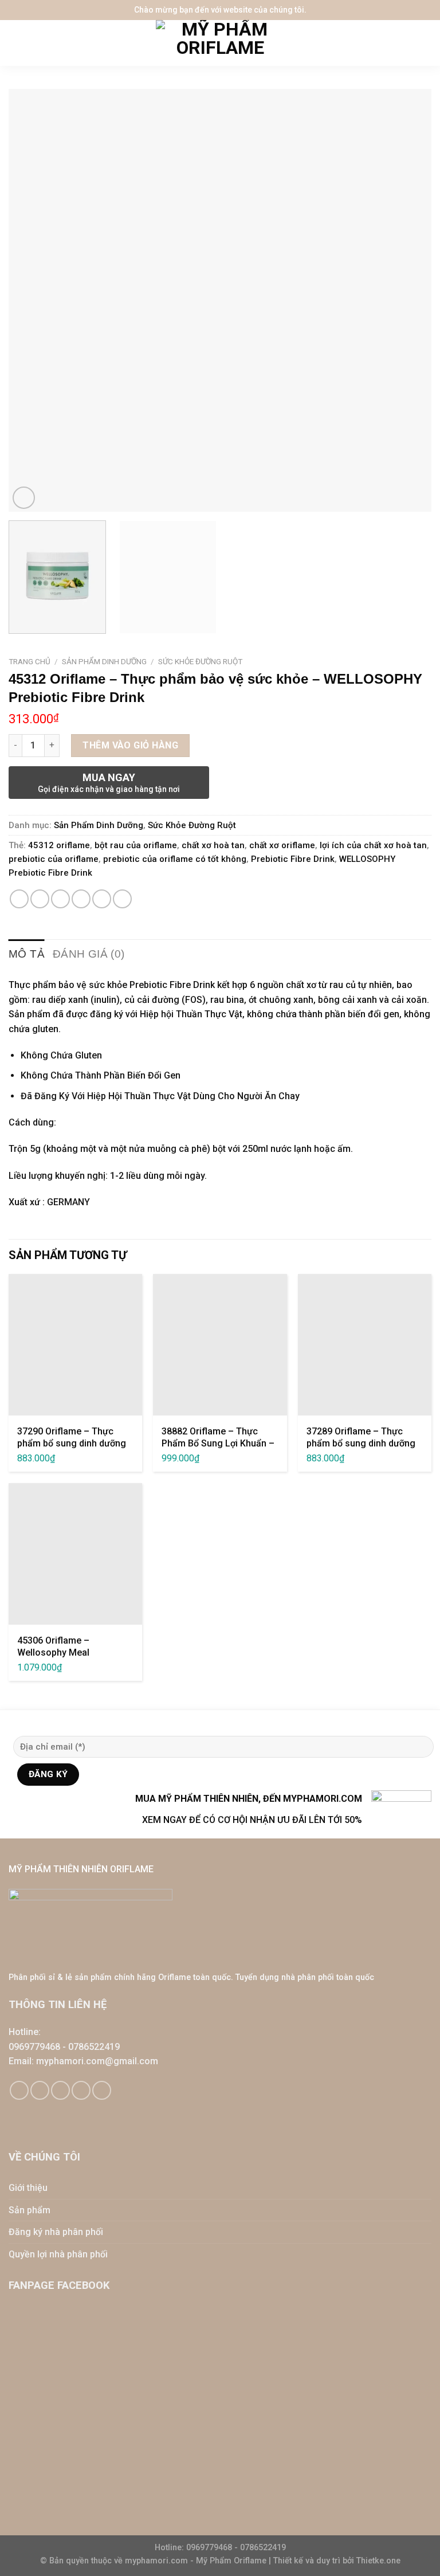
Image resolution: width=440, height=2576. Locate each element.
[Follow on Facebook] (19, 2090)
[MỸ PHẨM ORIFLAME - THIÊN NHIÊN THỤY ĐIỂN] (220, 43)
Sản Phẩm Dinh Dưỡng (104, 661)
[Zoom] (24, 498)
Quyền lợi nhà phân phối (58, 2254)
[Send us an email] (60, 2090)
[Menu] (17, 43)
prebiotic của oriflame (54, 859)
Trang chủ (30, 661)
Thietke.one (378, 2561)
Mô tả (27, 954)
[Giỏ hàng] (426, 43)
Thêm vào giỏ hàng (130, 745)
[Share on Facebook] (40, 899)
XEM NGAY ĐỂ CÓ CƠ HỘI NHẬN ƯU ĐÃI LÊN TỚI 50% (252, 1820)
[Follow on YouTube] (102, 2090)
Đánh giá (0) (89, 954)
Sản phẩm (30, 2210)
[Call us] (81, 2090)
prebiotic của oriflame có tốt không (175, 859)
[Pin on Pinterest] (102, 899)
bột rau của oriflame (136, 845)
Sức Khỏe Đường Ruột (200, 661)
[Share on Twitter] (60, 899)
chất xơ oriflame (282, 845)
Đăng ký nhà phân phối (56, 2232)
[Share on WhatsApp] (19, 899)
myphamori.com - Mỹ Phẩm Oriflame (197, 2561)
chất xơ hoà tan (213, 845)
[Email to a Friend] (81, 899)
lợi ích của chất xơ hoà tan (373, 845)
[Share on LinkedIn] (122, 899)
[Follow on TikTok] (40, 2090)
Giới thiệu (28, 2188)
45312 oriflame (59, 845)
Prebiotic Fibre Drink (293, 859)
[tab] (27, 954)
